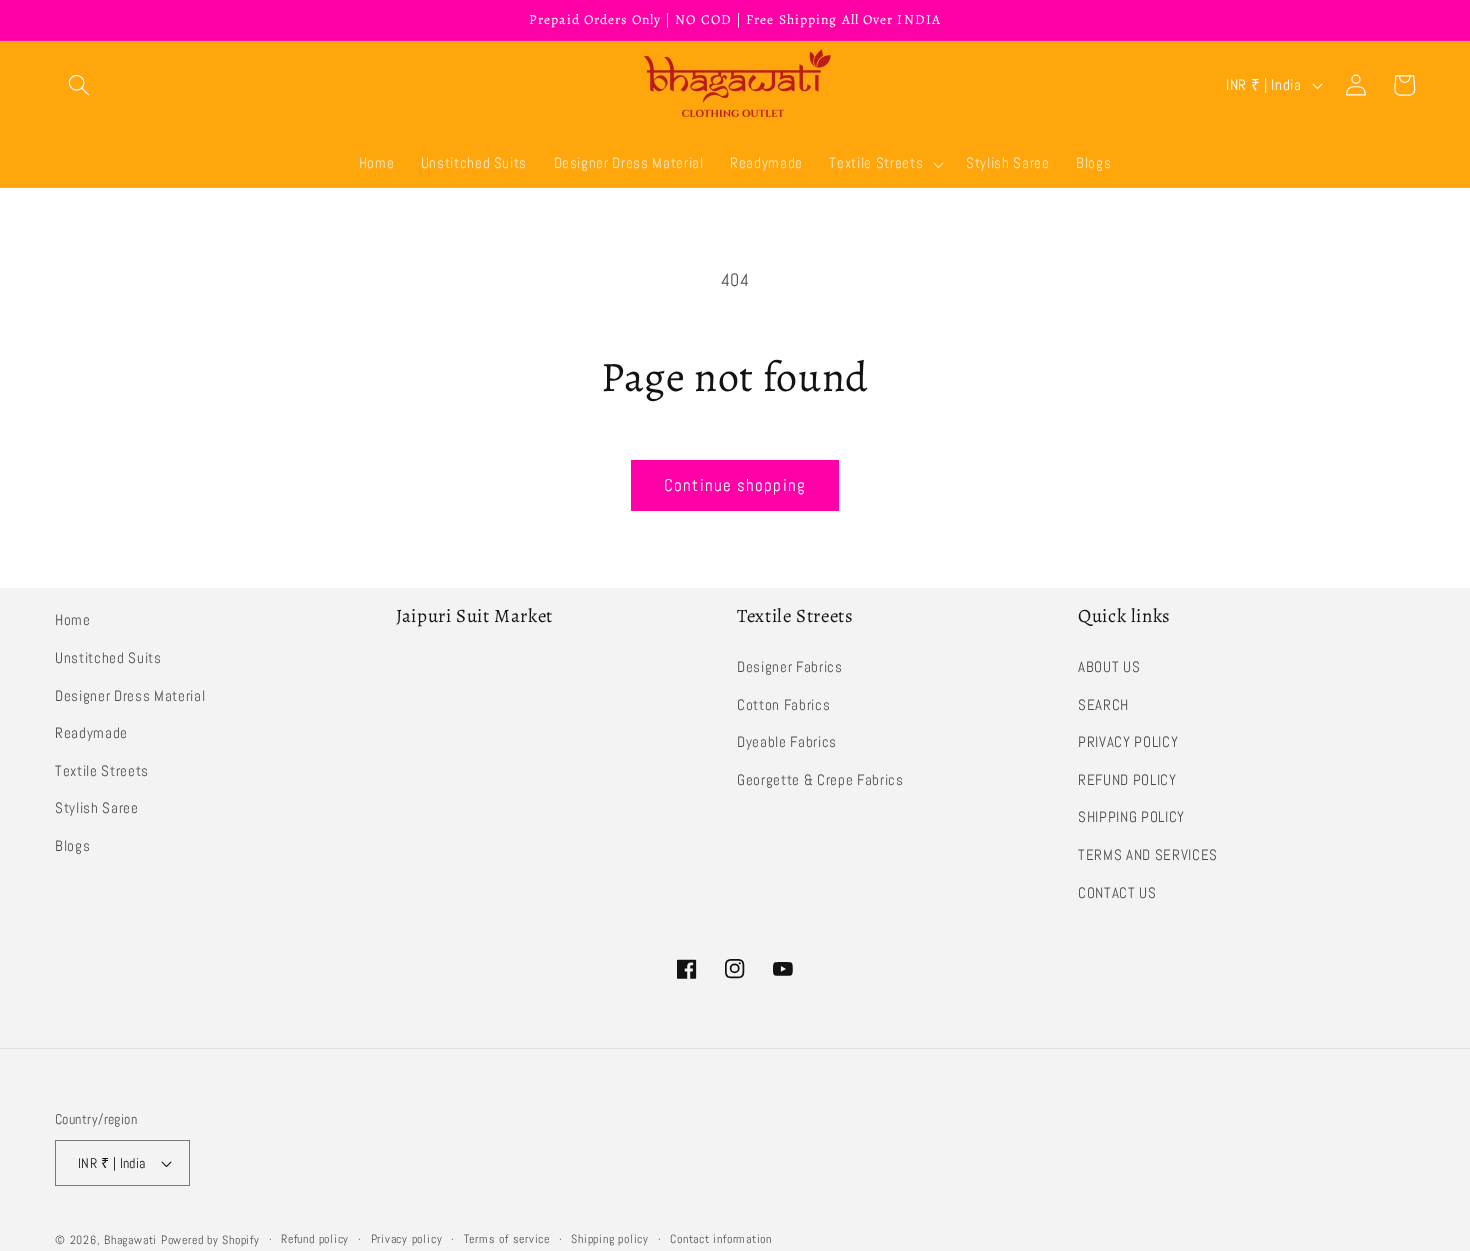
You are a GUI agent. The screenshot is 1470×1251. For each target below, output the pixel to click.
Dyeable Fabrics (787, 742)
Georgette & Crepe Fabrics (820, 780)
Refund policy (315, 1239)
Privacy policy (407, 1239)
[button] (79, 85)
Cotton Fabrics (783, 705)
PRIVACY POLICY (1128, 742)
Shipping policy (610, 1239)
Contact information (721, 1239)
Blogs (72, 846)
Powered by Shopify (210, 1240)
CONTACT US (1117, 893)
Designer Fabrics (790, 667)
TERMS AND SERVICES (1148, 855)
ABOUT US (1109, 667)
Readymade (91, 733)
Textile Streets (102, 771)
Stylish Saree (97, 808)
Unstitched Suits (108, 658)
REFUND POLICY (1127, 780)
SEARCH (1103, 705)
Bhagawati (130, 1240)
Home (73, 620)
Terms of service (507, 1239)
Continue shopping (735, 485)
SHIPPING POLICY (1131, 817)
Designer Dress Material (130, 696)
